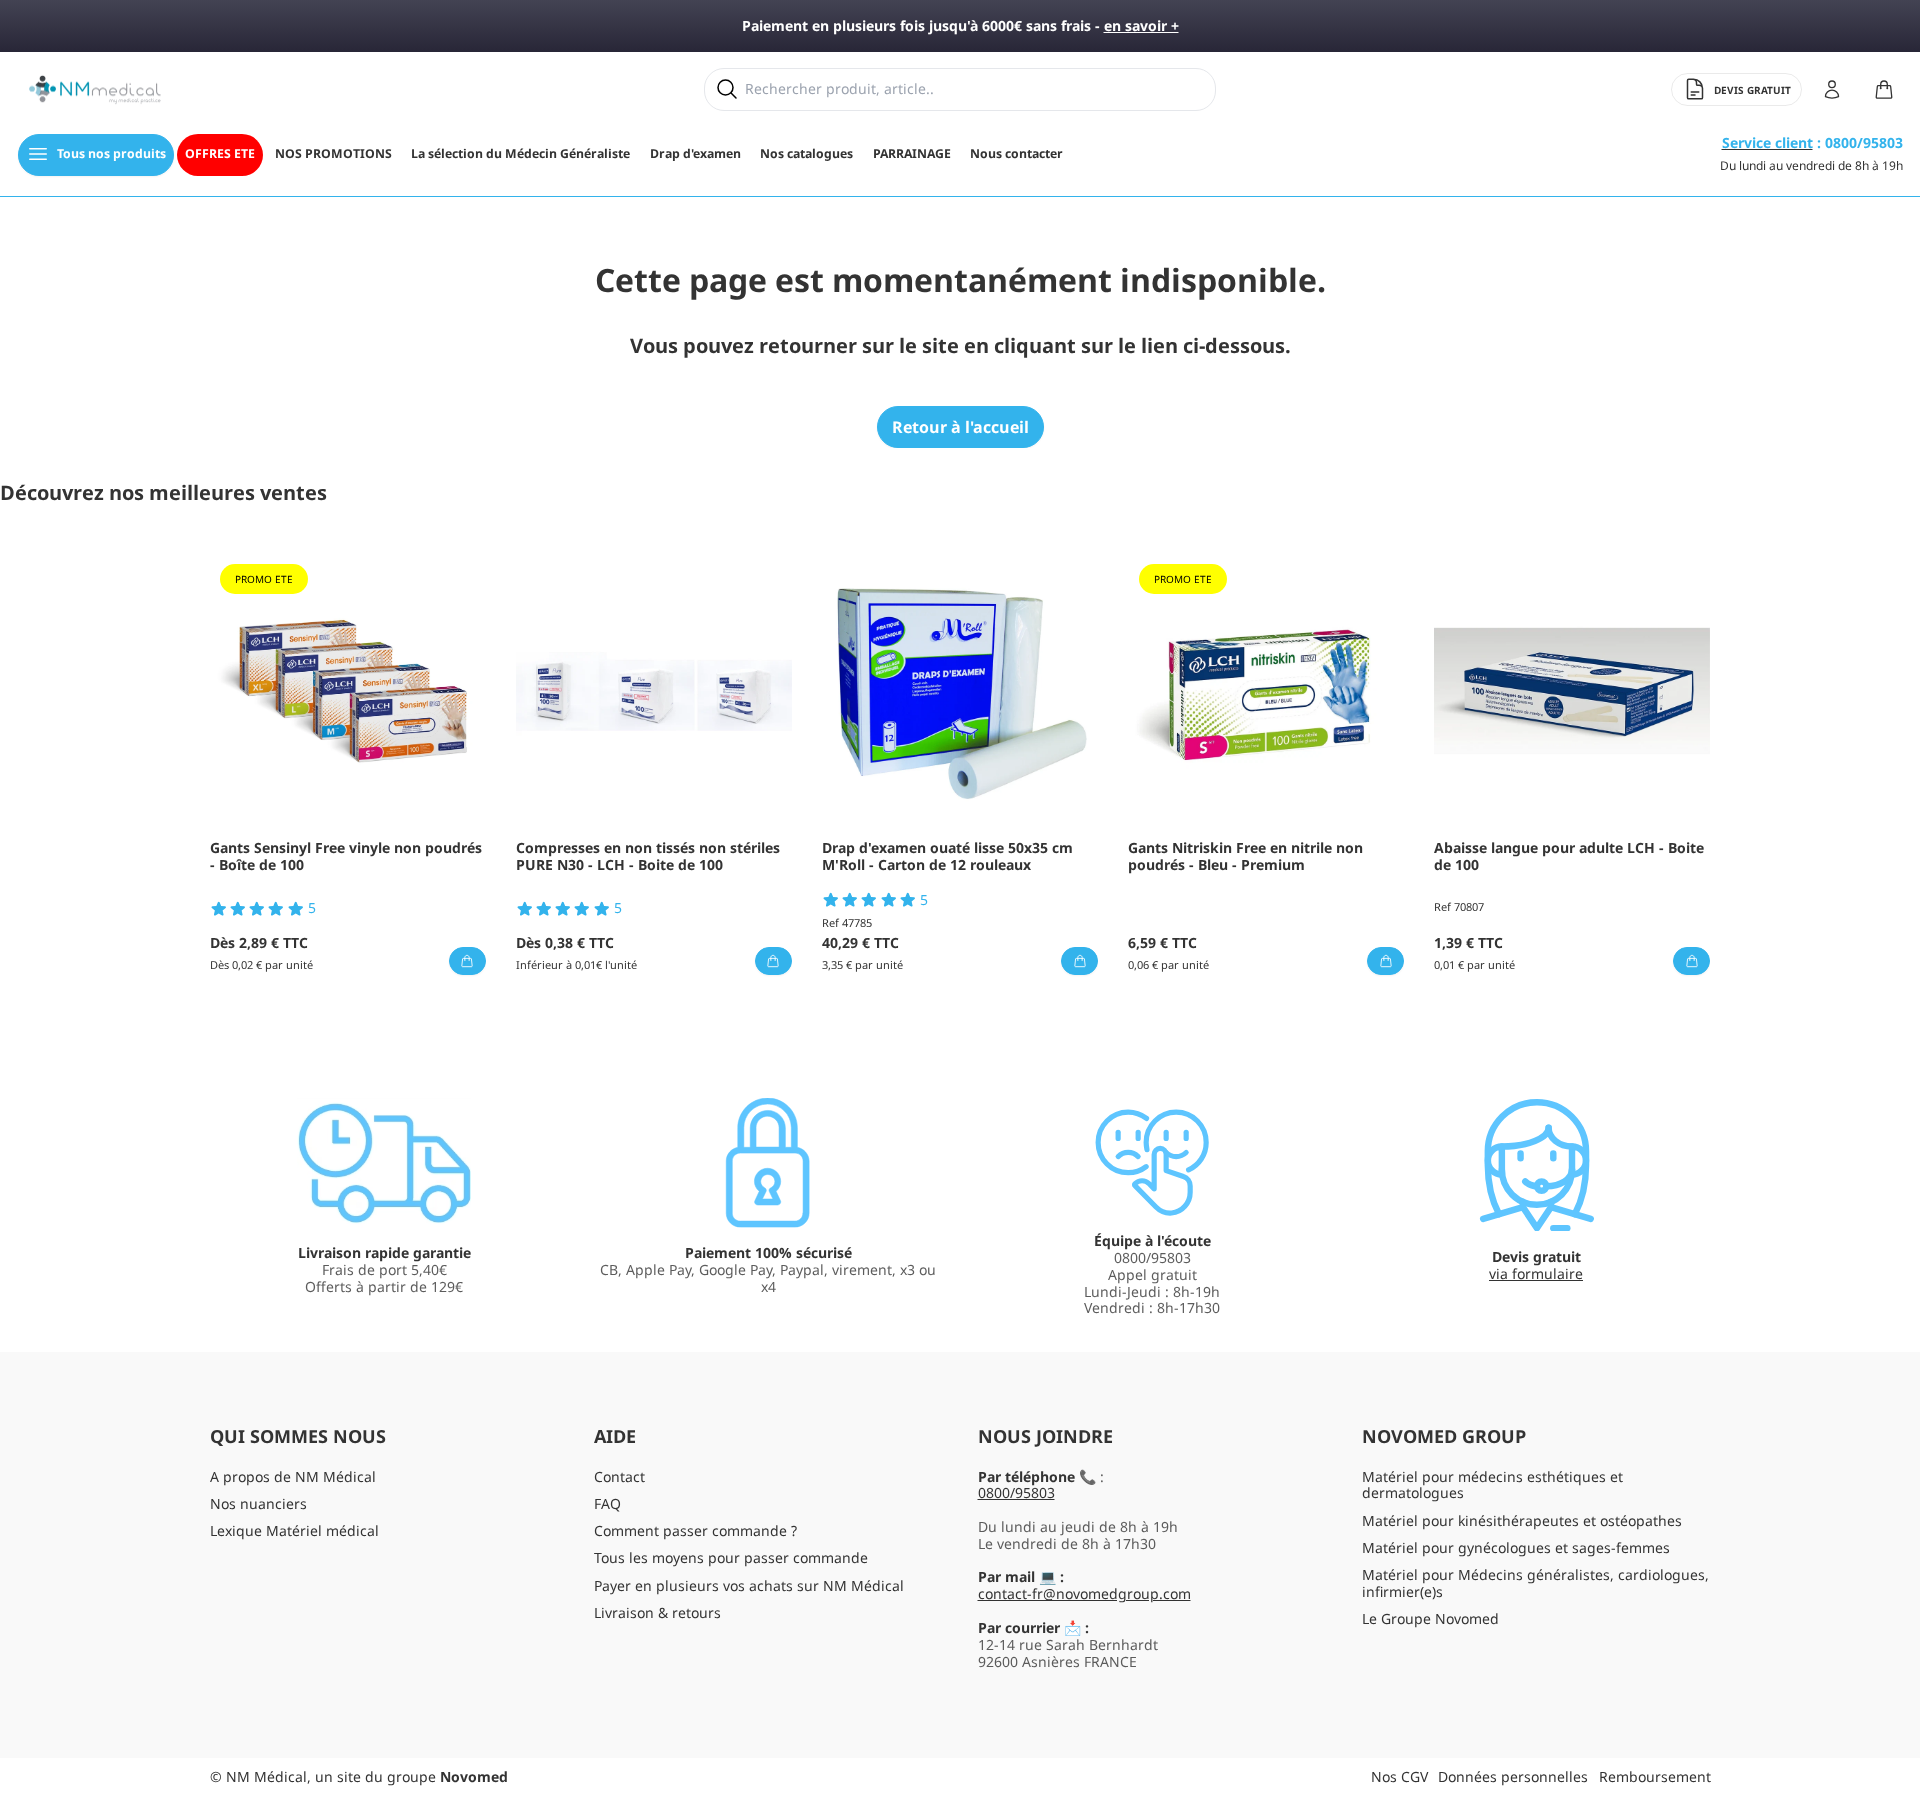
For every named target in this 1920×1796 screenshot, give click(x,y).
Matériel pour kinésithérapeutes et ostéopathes (1522, 1520)
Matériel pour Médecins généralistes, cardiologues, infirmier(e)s (1535, 1583)
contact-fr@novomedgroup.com (1084, 1593)
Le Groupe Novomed (1430, 1618)
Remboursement (1655, 1776)
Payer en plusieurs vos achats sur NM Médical (749, 1585)
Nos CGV (1399, 1776)
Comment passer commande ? (695, 1530)
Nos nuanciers (258, 1503)
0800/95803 (1016, 1492)
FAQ (607, 1503)
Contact (619, 1476)
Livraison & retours (657, 1612)
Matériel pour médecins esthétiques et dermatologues (1492, 1485)
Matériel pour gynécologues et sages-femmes (1516, 1547)
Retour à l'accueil (960, 427)
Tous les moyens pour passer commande (731, 1557)
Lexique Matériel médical (294, 1530)
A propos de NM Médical (293, 1476)
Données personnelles (1513, 1776)
